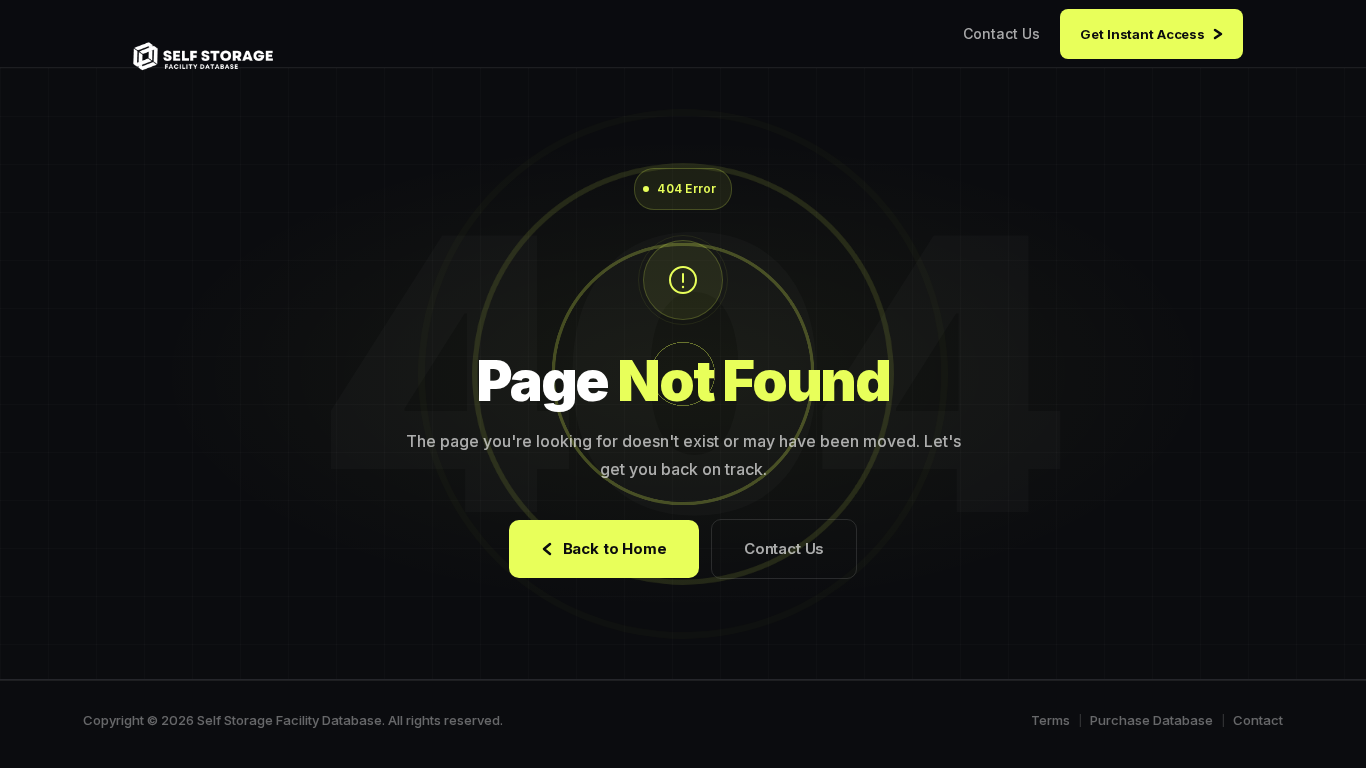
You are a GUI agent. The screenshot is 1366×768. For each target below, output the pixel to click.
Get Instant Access (1142, 34)
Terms (1050, 720)
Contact (1258, 720)
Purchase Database (1151, 720)
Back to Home (615, 548)
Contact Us (1001, 33)
